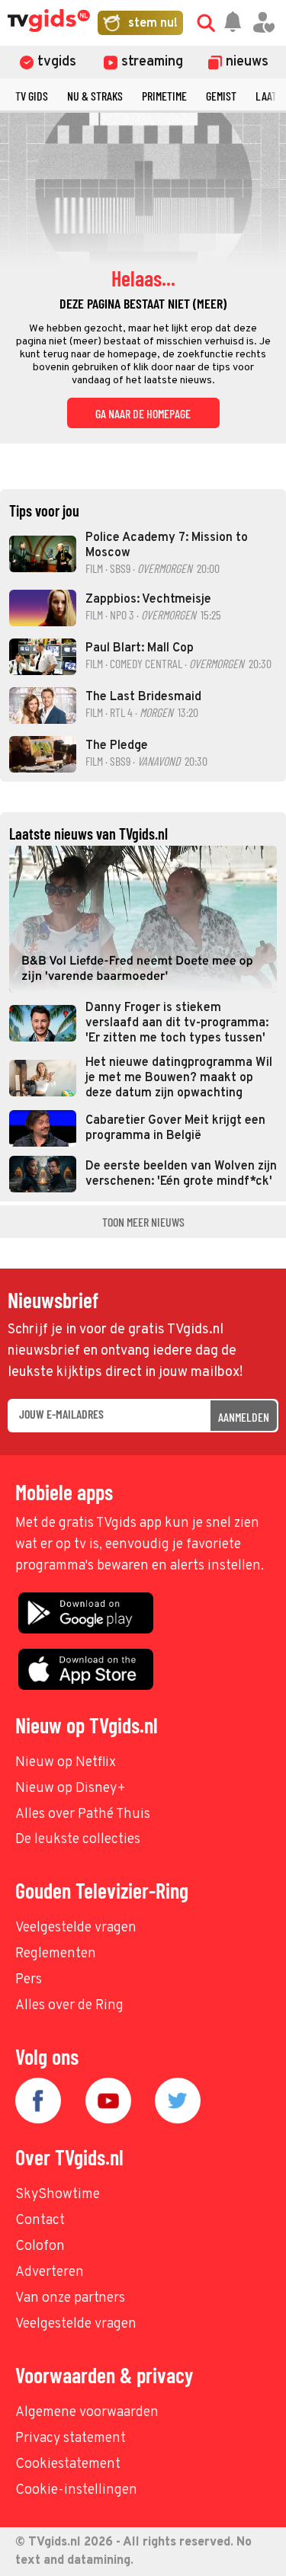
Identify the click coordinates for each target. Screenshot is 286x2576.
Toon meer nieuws (143, 1222)
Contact (40, 2221)
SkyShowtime (58, 2195)
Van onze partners (70, 2298)
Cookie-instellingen (76, 2490)
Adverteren (50, 2272)
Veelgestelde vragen (76, 1928)
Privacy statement (71, 2438)
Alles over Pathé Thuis (83, 1814)
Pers (29, 1980)
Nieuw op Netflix (66, 1763)
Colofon (40, 2246)
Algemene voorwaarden (87, 2413)
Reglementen (56, 1954)
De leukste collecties (78, 1840)
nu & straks (95, 96)
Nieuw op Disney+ (71, 1789)
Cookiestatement (68, 2464)
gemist (221, 96)
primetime (164, 96)
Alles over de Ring (69, 2006)
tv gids (32, 96)
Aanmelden (244, 1417)
